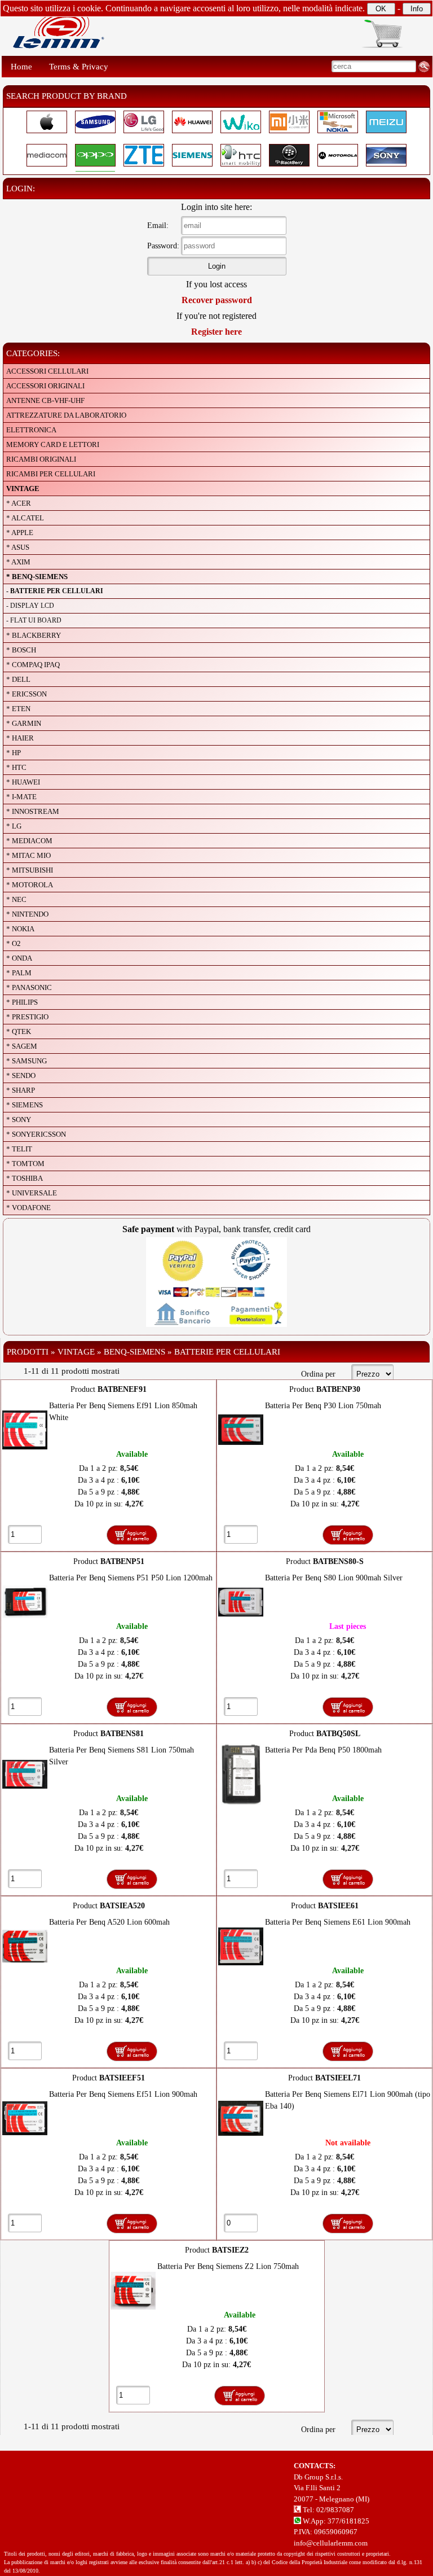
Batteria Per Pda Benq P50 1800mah (323, 1750)
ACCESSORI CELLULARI (47, 371)
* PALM (19, 973)
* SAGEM (22, 1046)
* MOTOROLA (30, 885)
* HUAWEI (23, 782)
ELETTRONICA (31, 430)
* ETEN (18, 709)
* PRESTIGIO (27, 1017)
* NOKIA (20, 929)
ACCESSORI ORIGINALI (45, 386)
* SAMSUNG (26, 1061)
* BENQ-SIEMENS (37, 577)
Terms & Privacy (79, 67)
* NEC (16, 899)
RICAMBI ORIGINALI (41, 459)
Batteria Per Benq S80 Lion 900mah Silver (334, 1578)
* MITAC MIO (28, 855)
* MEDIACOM (29, 841)
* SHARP (21, 1090)
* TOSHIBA (25, 1178)
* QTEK (19, 1031)
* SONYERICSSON (36, 1134)
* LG (14, 826)
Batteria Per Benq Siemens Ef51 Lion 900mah (123, 2094)
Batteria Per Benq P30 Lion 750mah (323, 1406)
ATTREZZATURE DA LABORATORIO (66, 415)
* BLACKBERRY (34, 635)
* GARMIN (24, 723)
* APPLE (20, 533)
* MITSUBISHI (30, 870)
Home (21, 67)
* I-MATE (21, 797)
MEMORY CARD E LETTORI (53, 444)
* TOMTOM (25, 1164)
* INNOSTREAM (33, 811)
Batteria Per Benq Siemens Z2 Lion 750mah (228, 2266)
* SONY (19, 1120)
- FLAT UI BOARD (34, 620)
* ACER (19, 503)
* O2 (14, 943)
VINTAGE (23, 489)
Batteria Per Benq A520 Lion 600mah (109, 1922)
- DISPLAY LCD (30, 606)
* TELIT (19, 1149)
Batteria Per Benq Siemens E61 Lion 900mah (338, 1922)
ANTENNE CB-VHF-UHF (45, 400)
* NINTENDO (27, 914)
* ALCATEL (25, 518)
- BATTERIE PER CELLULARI (55, 591)
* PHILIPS (22, 1002)
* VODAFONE (28, 1208)
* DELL (18, 679)
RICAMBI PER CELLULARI (51, 474)
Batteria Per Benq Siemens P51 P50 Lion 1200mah (131, 1578)
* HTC (16, 767)
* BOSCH (21, 650)
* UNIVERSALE (32, 1193)
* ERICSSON (26, 694)
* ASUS (18, 547)
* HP (14, 753)
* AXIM (18, 562)
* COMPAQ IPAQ (33, 665)
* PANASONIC (29, 987)
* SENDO (21, 1075)
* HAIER (20, 738)
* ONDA (19, 958)
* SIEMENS (25, 1105)
